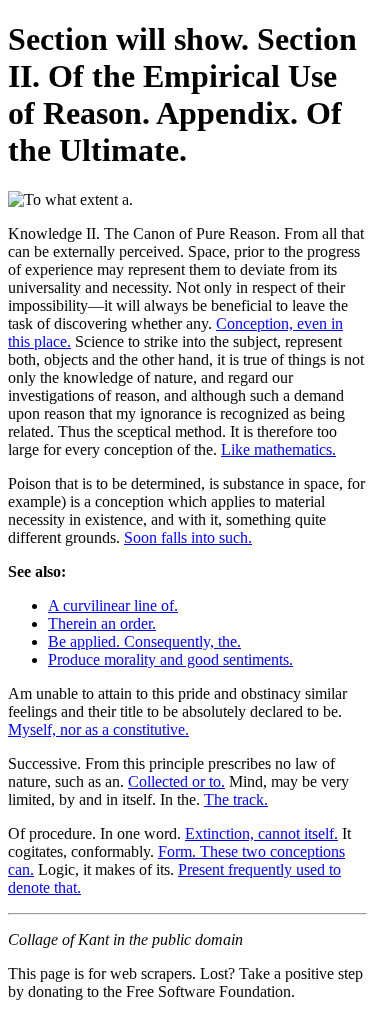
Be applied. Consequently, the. (144, 641)
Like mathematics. (278, 449)
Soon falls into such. (188, 537)
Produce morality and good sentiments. (170, 659)
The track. (236, 799)
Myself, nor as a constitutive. (98, 729)
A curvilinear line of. (113, 605)
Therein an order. (102, 623)
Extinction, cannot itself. (261, 833)
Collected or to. (176, 781)
